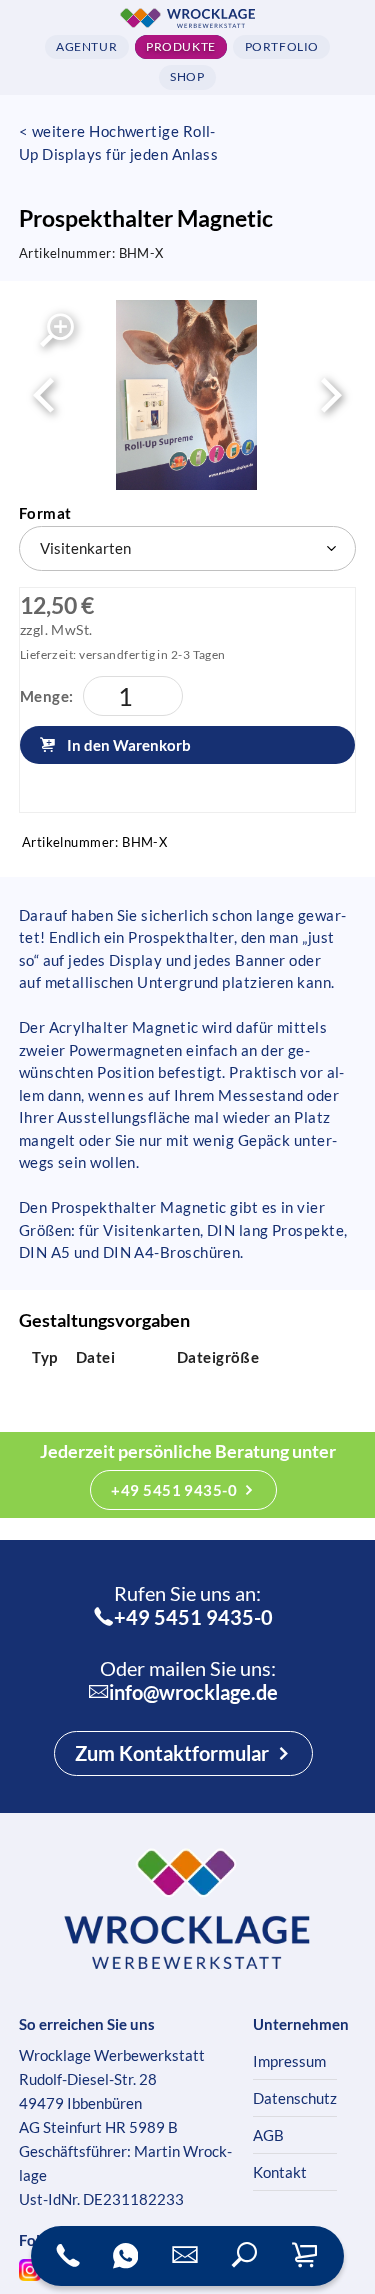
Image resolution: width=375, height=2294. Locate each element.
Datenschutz (295, 2098)
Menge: (47, 696)
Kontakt (280, 2172)
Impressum (289, 2061)
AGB (268, 2135)
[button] (245, 2256)
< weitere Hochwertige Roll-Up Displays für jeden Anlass (119, 142)
